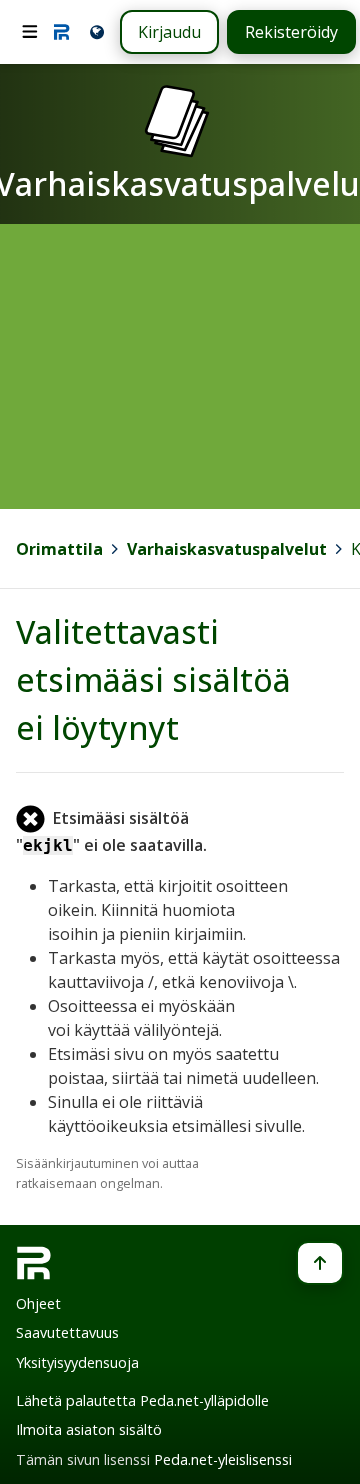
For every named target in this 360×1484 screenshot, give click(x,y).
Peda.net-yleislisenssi (223, 1459)
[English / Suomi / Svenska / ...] (95, 31)
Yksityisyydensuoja (77, 1362)
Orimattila (59, 549)
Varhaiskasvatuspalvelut (227, 549)
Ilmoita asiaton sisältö (89, 1429)
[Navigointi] (30, 32)
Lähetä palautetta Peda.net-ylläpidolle (142, 1400)
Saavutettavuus (67, 1332)
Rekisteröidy (291, 32)
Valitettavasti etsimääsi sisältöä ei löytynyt (153, 679)
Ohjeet (38, 1303)
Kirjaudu (169, 32)
